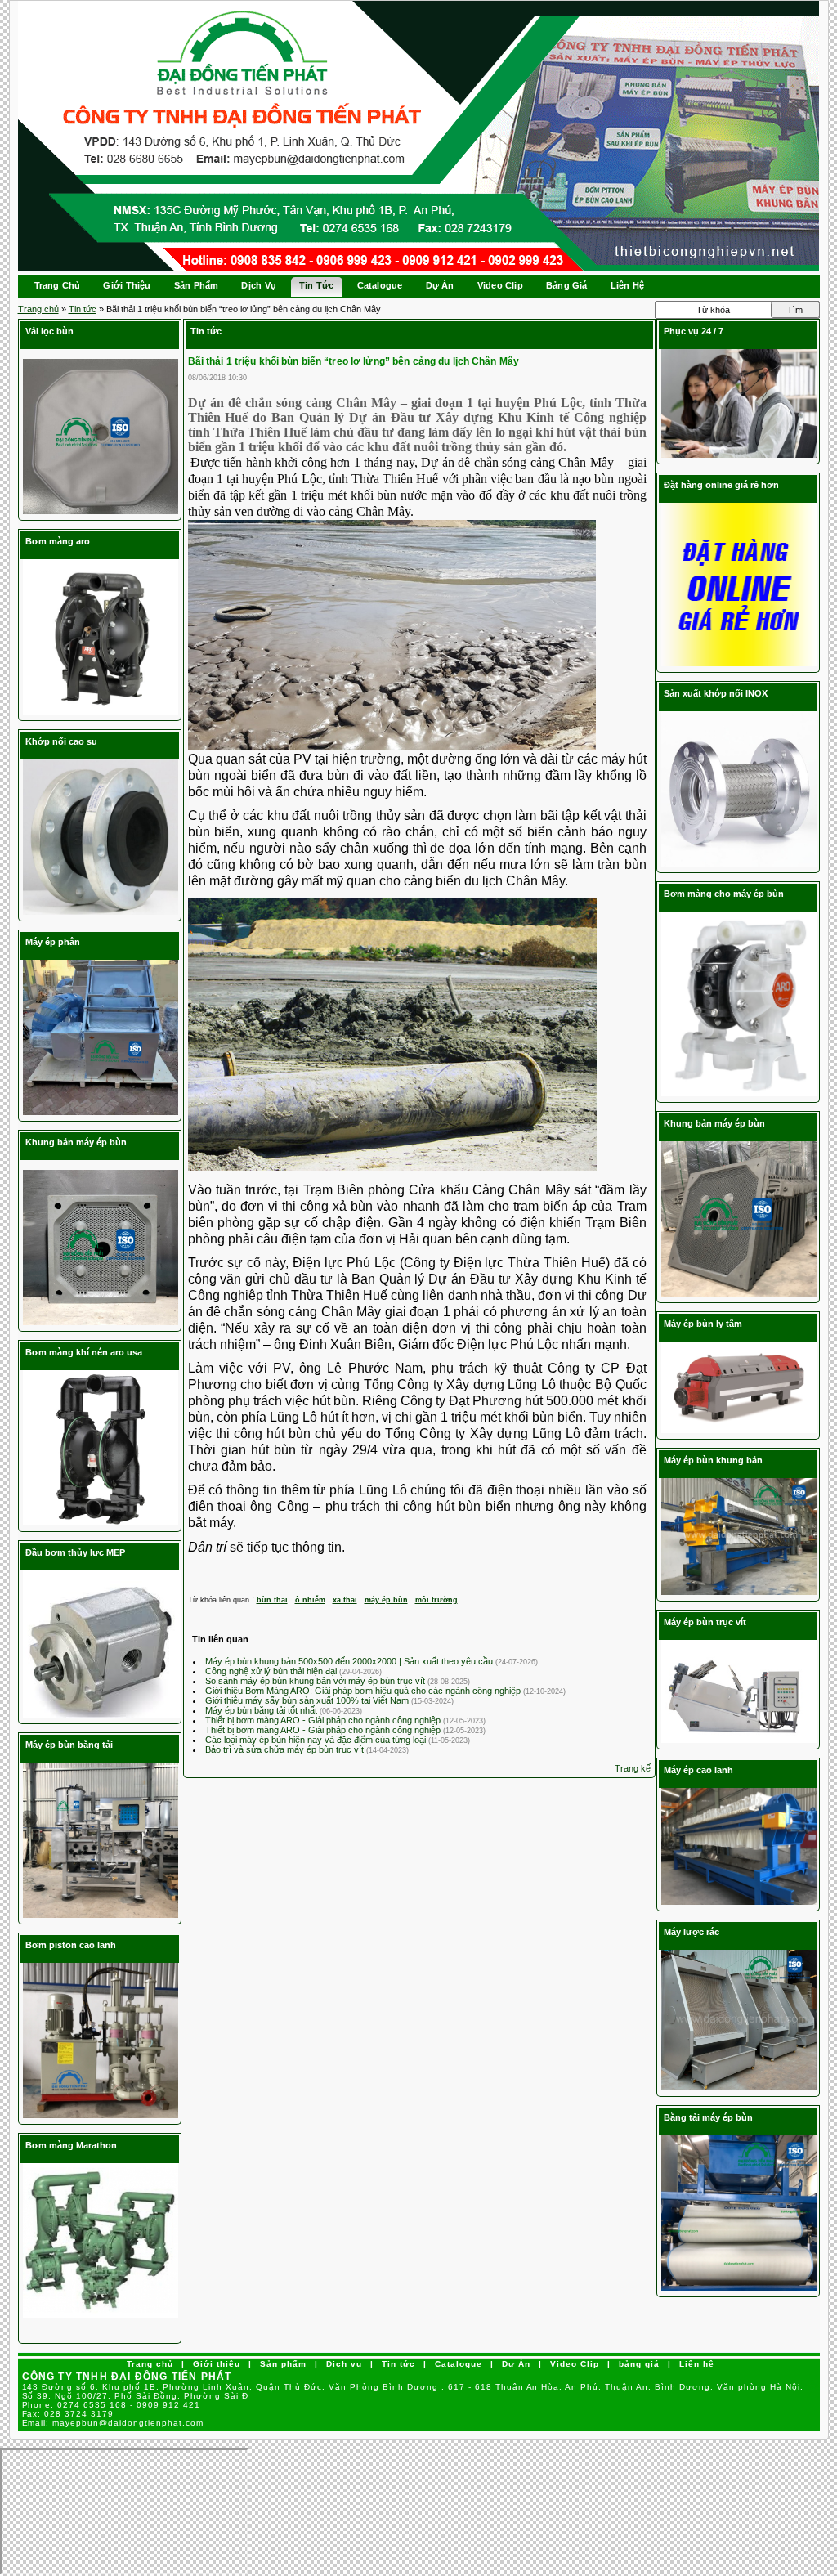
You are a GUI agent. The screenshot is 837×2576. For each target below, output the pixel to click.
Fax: (68, 2414)
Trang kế (633, 1768)
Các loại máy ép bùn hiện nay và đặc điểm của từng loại (317, 1740)
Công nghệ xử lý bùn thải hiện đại (272, 1671)
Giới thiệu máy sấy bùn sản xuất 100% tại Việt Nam (308, 1700)
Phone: (112, 2405)
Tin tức (83, 309)
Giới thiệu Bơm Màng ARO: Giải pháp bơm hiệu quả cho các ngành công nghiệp (364, 1691)
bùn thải (272, 1600)
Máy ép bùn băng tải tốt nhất (262, 1710)
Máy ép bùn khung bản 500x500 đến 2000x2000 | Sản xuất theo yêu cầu (350, 1661)
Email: (113, 2423)
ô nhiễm (310, 1600)
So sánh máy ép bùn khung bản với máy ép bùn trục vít (316, 1681)
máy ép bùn (386, 1600)
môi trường (436, 1600)
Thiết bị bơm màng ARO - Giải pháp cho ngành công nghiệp (324, 1720)
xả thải (345, 1600)
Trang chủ (38, 309)
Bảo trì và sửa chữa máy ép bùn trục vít (286, 1749)
